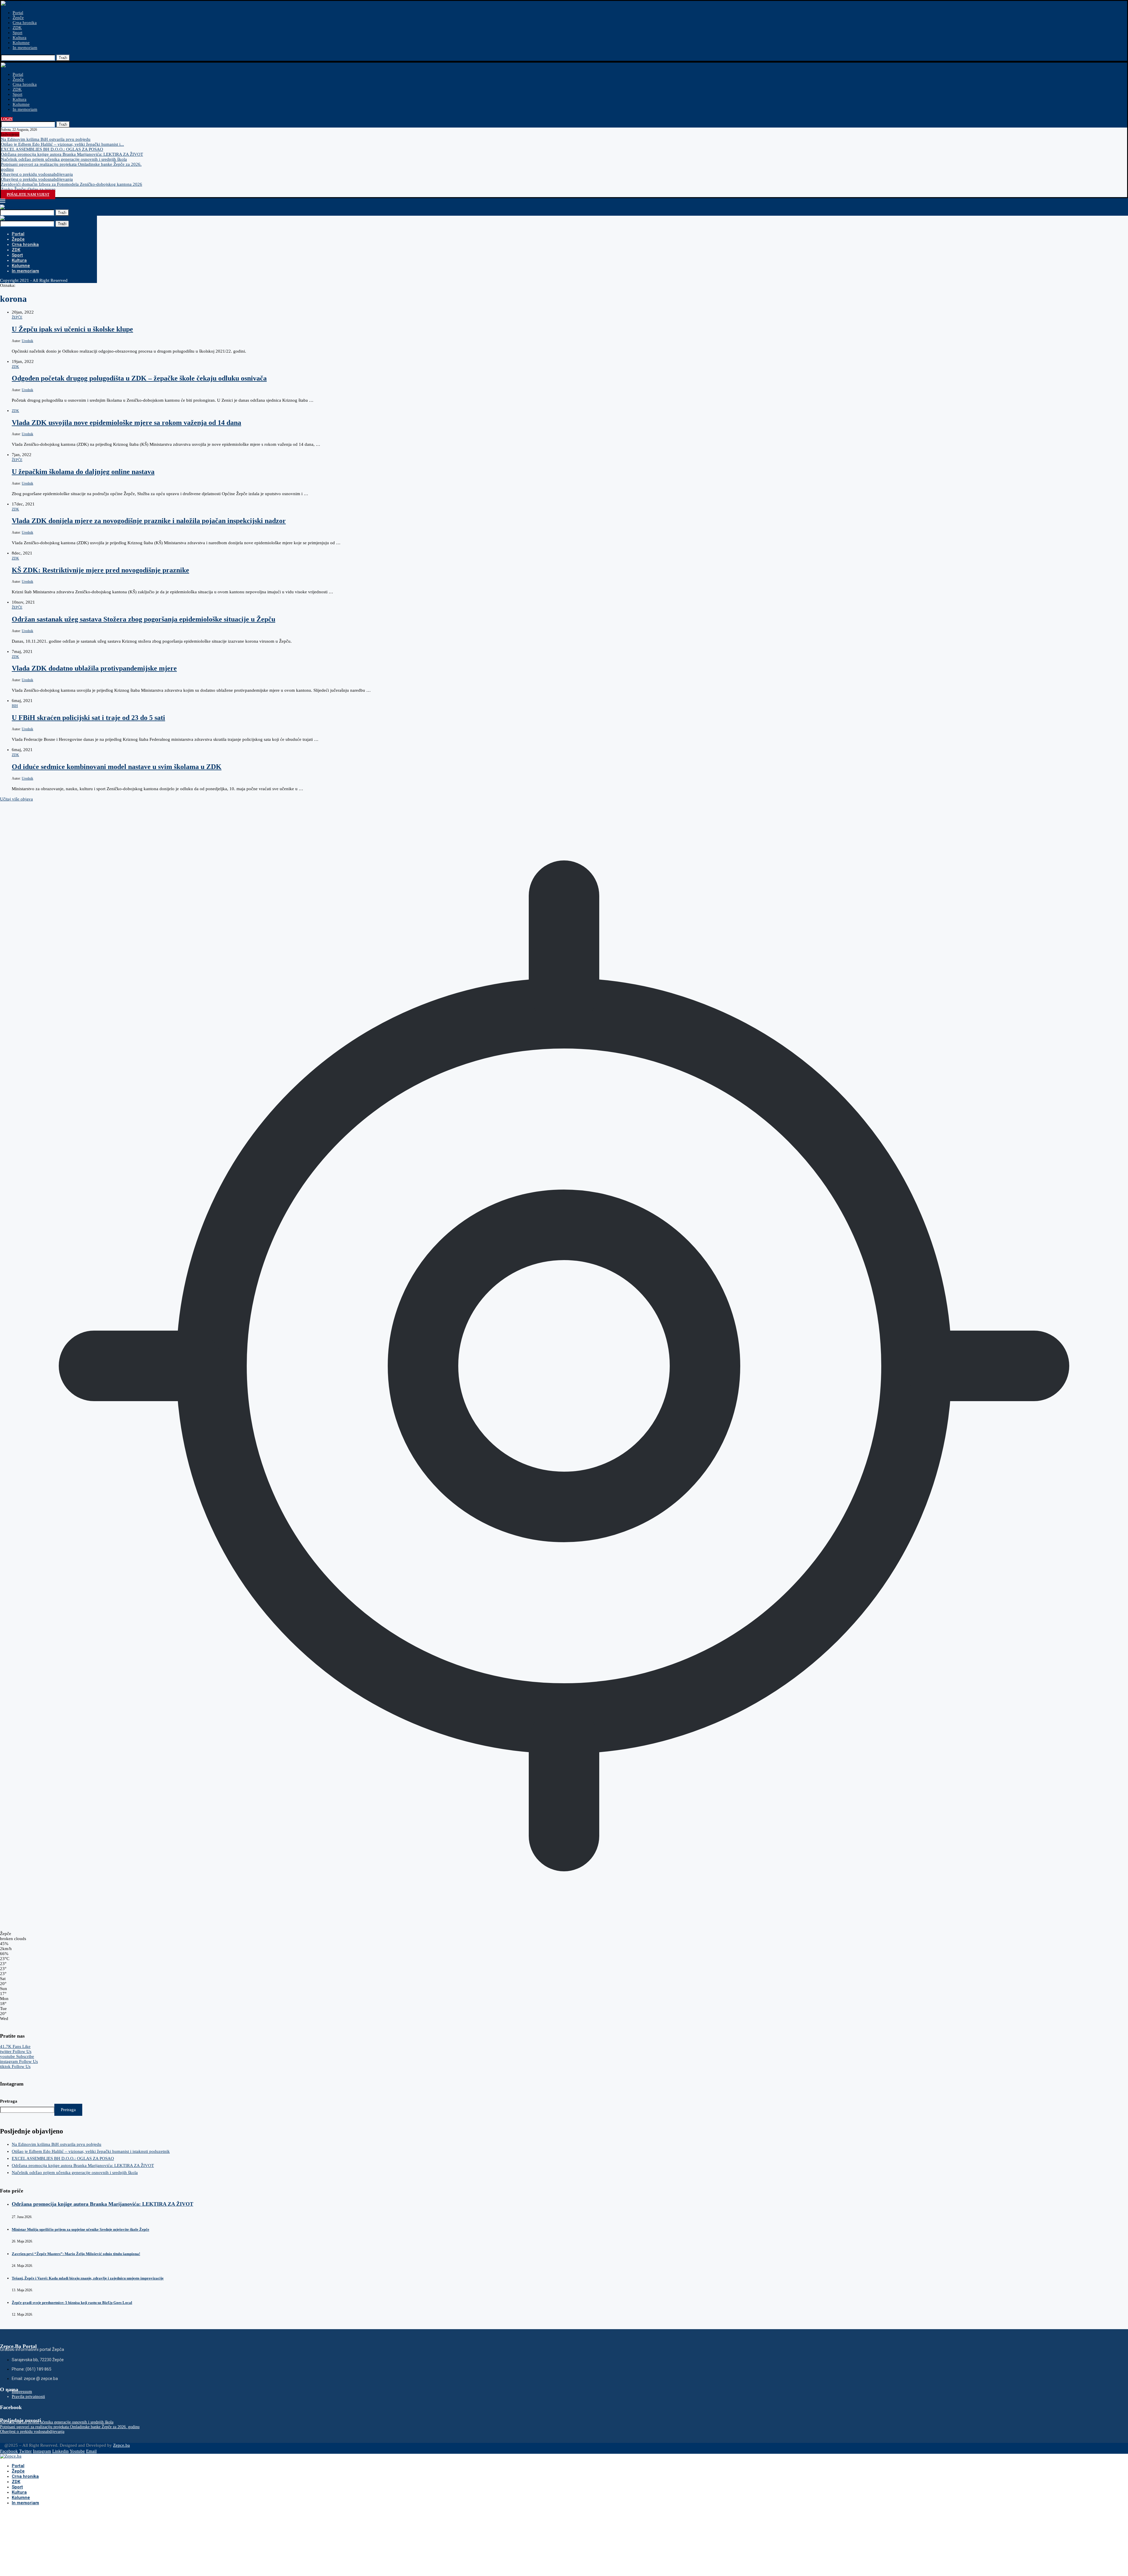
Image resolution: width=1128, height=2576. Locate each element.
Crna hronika (25, 23)
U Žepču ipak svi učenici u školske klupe (72, 329)
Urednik (27, 341)
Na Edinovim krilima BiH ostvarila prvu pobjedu (46, 139)
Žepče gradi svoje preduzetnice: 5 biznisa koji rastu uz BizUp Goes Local (72, 2303)
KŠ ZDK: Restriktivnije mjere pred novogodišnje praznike (100, 570)
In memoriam (25, 48)
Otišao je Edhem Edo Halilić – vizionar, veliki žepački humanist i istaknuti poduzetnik (91, 2151)
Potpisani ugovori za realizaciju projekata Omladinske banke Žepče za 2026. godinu (70, 2427)
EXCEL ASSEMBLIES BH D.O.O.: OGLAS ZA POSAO (52, 149)
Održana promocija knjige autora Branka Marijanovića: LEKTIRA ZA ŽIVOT (72, 154)
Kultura (20, 38)
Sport (17, 33)
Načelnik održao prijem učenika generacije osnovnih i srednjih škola (64, 159)
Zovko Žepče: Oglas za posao (28, 189)
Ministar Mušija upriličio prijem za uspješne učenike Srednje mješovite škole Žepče (80, 2229)
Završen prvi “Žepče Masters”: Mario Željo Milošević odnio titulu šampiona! (76, 2254)
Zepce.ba (121, 2445)
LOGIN (7, 119)
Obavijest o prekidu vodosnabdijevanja (37, 174)
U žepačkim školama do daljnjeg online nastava (83, 472)
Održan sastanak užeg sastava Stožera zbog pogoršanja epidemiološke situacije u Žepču (143, 619)
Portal (18, 13)
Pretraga (9, 2101)
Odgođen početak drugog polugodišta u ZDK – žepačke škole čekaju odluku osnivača (139, 378)
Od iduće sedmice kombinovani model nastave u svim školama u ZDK (117, 767)
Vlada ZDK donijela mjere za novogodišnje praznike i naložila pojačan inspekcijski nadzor (149, 521)
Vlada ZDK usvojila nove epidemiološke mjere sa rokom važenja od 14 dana (126, 423)
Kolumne (21, 43)
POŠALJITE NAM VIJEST (28, 195)
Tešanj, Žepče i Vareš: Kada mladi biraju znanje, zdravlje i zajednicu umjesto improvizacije (88, 2278)
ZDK (17, 28)
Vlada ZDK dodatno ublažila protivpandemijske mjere (94, 668)
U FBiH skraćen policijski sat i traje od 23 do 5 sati (88, 718)
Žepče (18, 18)
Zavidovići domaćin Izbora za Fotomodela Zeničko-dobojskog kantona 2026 (72, 184)
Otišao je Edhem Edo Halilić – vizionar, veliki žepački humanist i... (62, 144)
